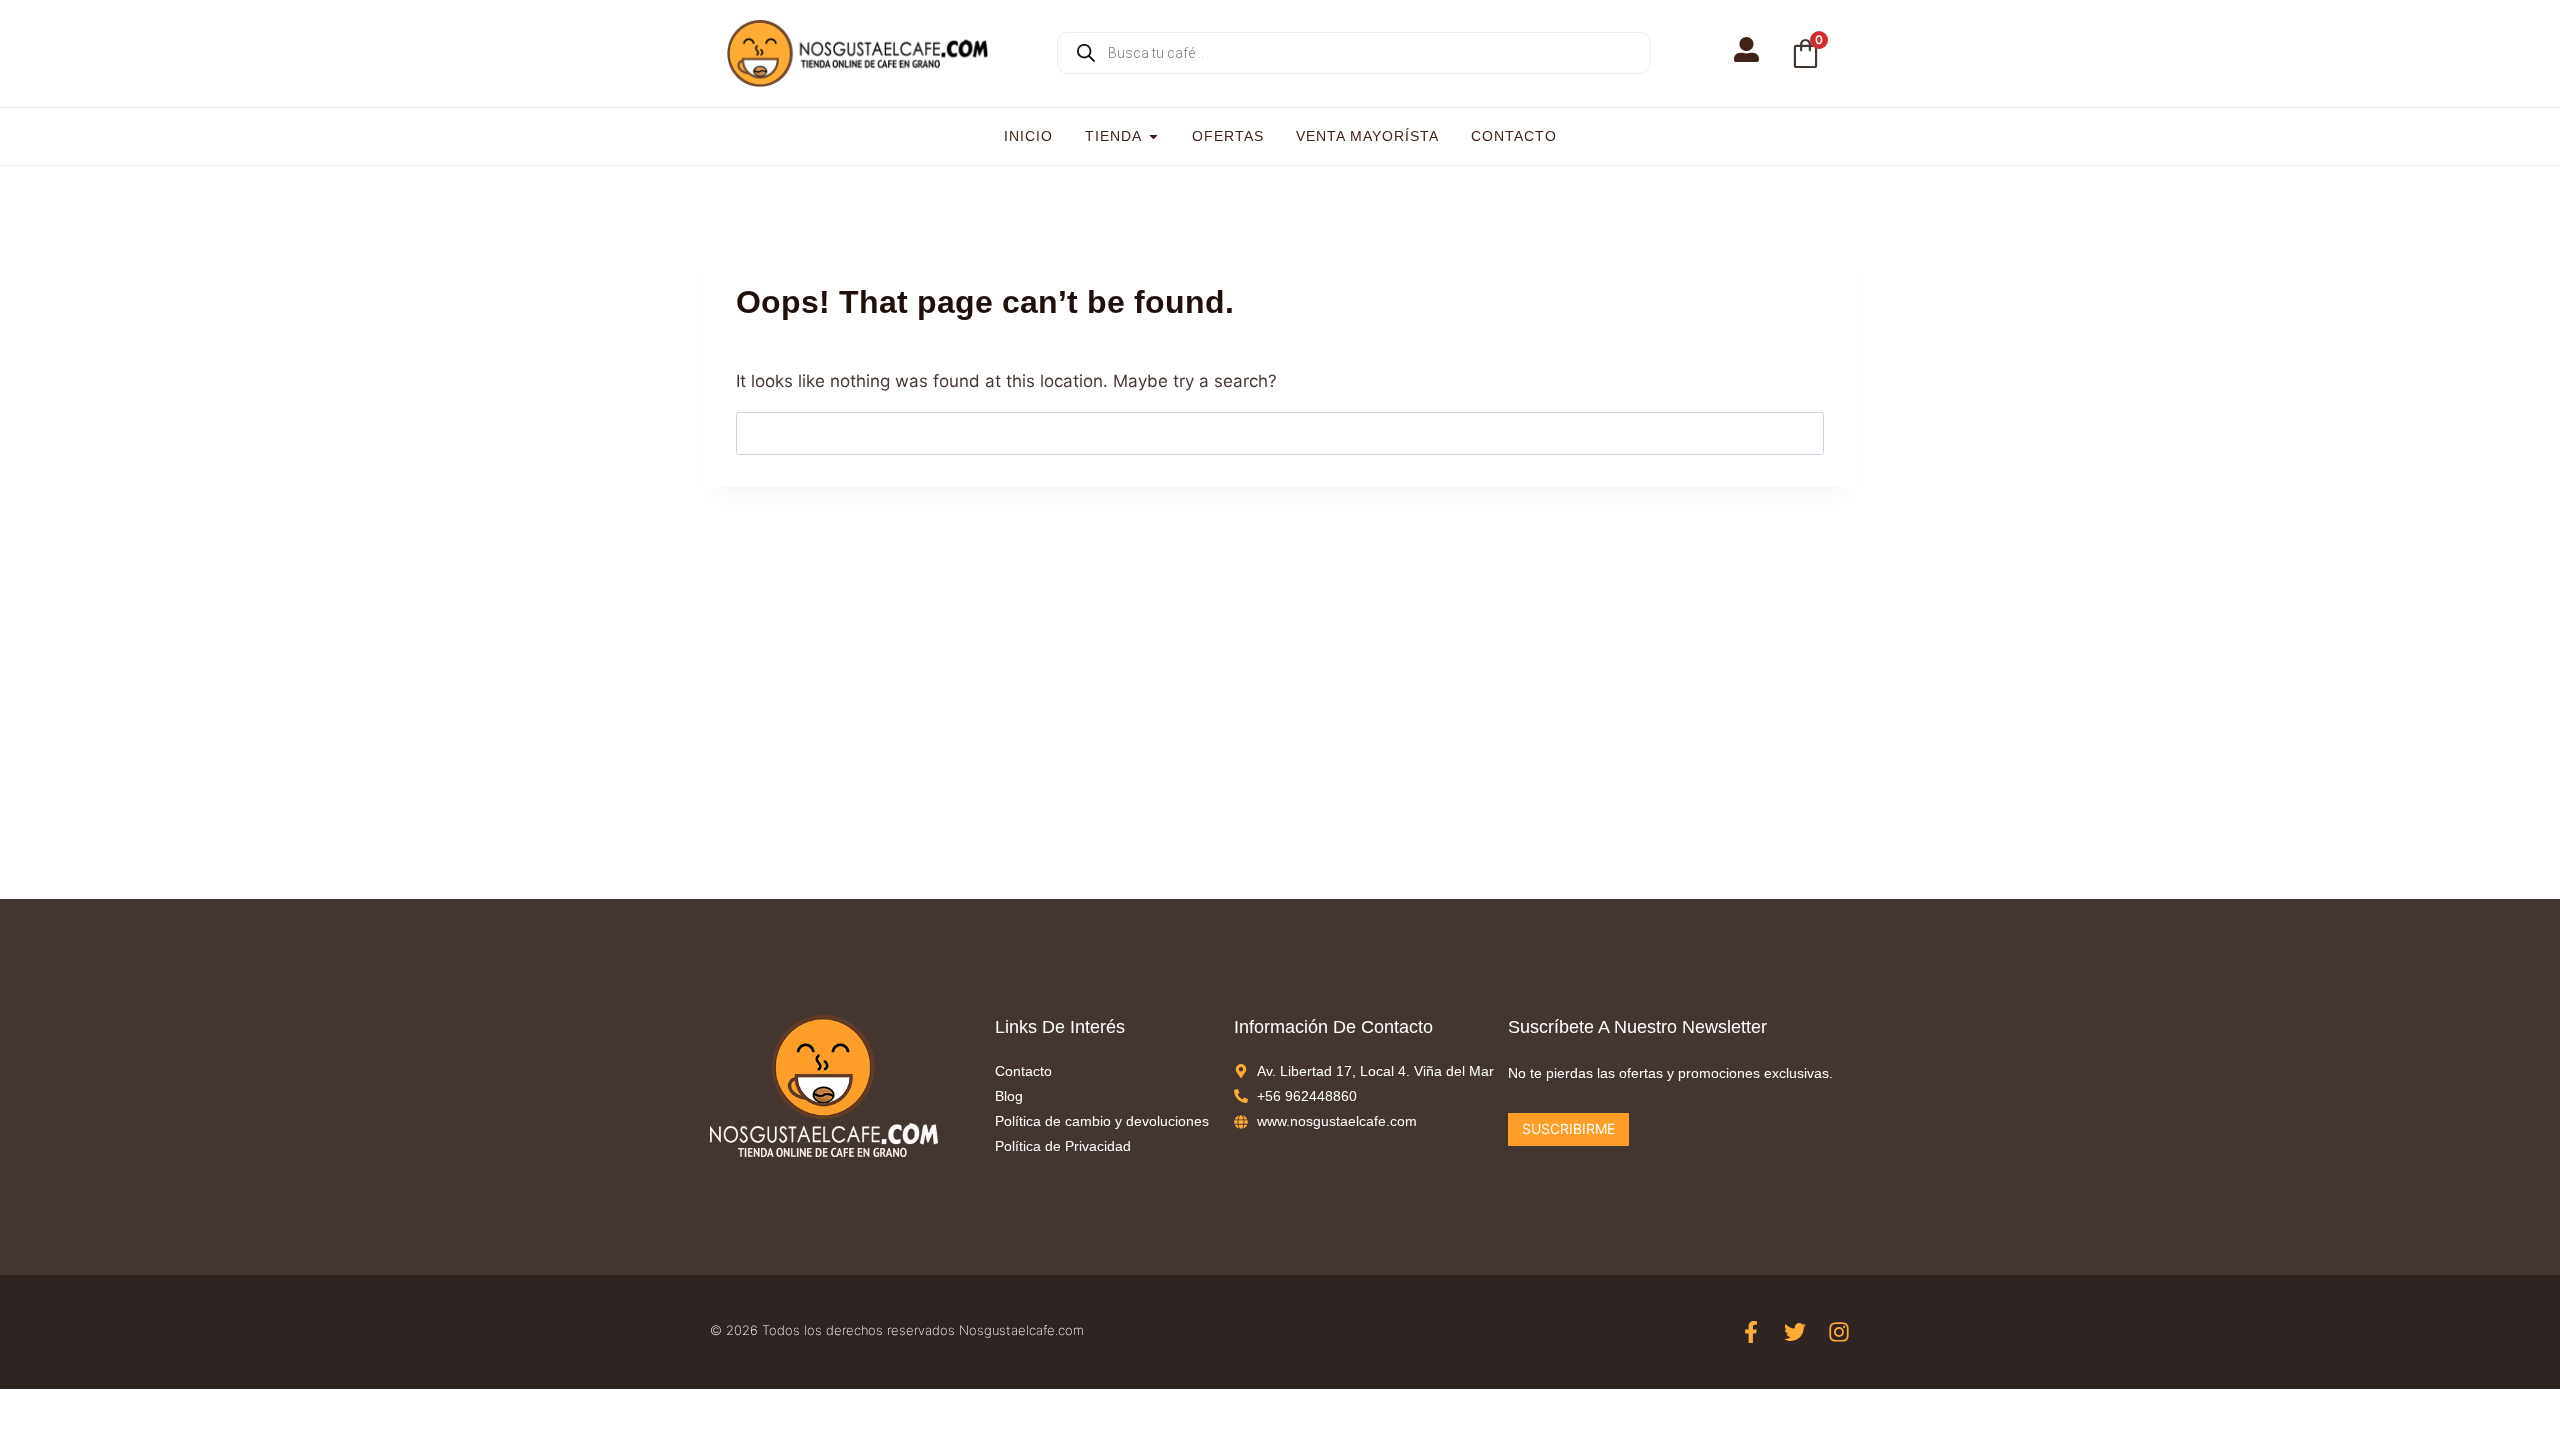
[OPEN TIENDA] (1153, 136)
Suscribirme (1568, 1128)
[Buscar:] (1280, 433)
